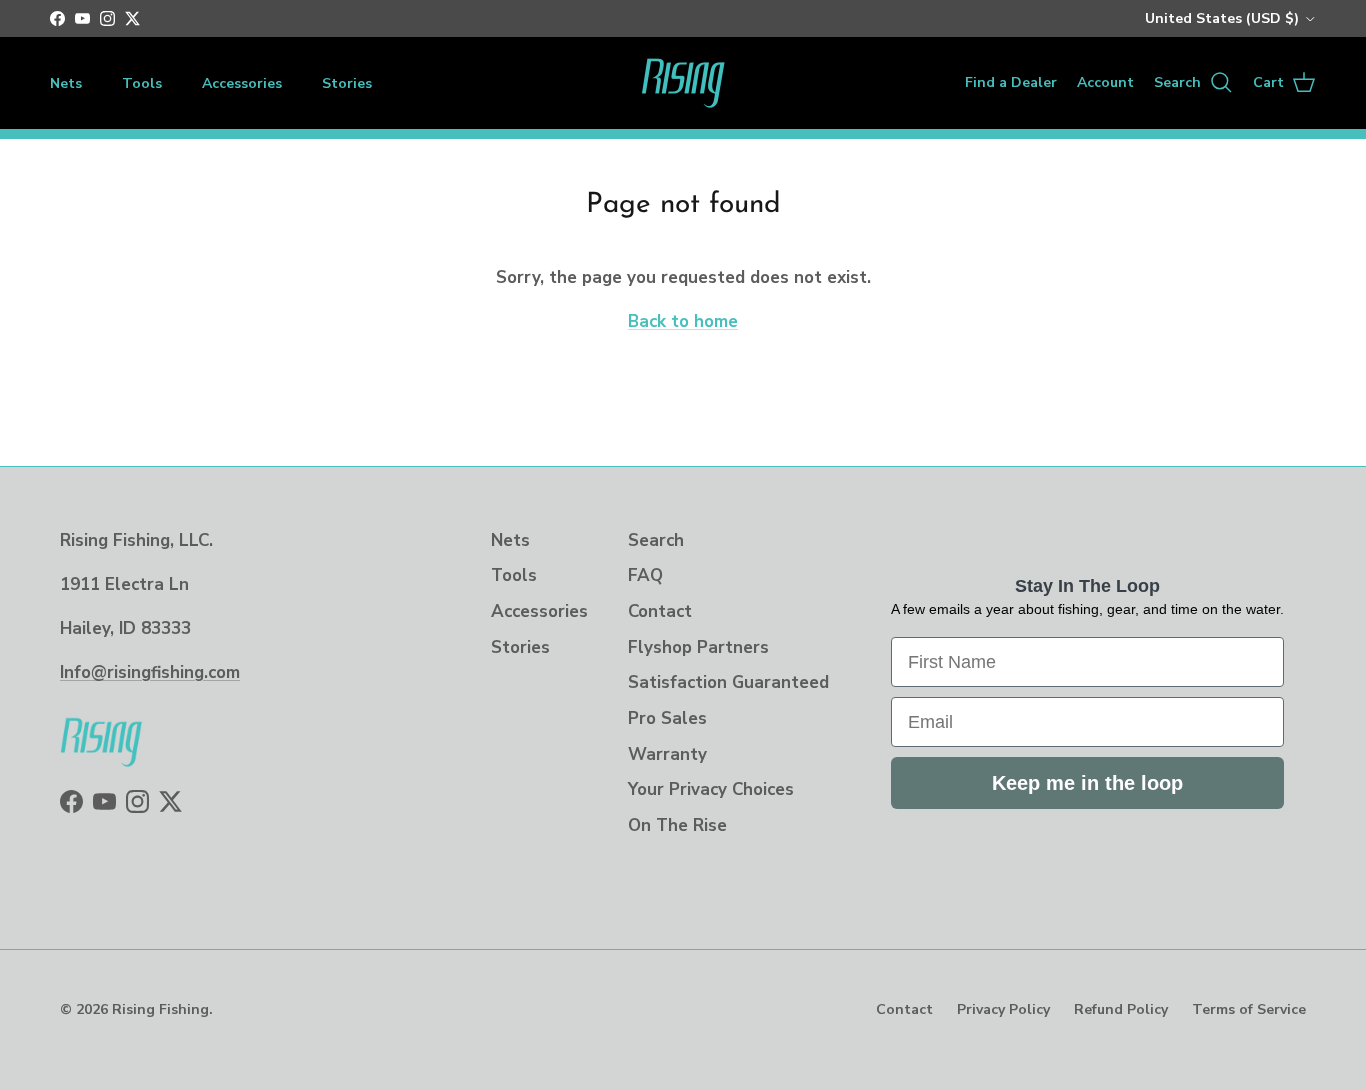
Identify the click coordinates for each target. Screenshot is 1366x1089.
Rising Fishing (160, 1009)
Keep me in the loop (1087, 783)
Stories (347, 83)
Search (656, 540)
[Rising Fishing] (683, 83)
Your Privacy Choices (711, 789)
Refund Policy (1121, 1009)
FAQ (645, 575)
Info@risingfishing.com (150, 672)
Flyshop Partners (698, 647)
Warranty (667, 754)
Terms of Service (1249, 1009)
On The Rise (677, 825)
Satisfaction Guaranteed (728, 682)
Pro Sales (667, 718)
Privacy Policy (1003, 1009)
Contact (660, 611)
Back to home (683, 321)
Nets (66, 83)
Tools (142, 83)
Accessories (242, 83)
